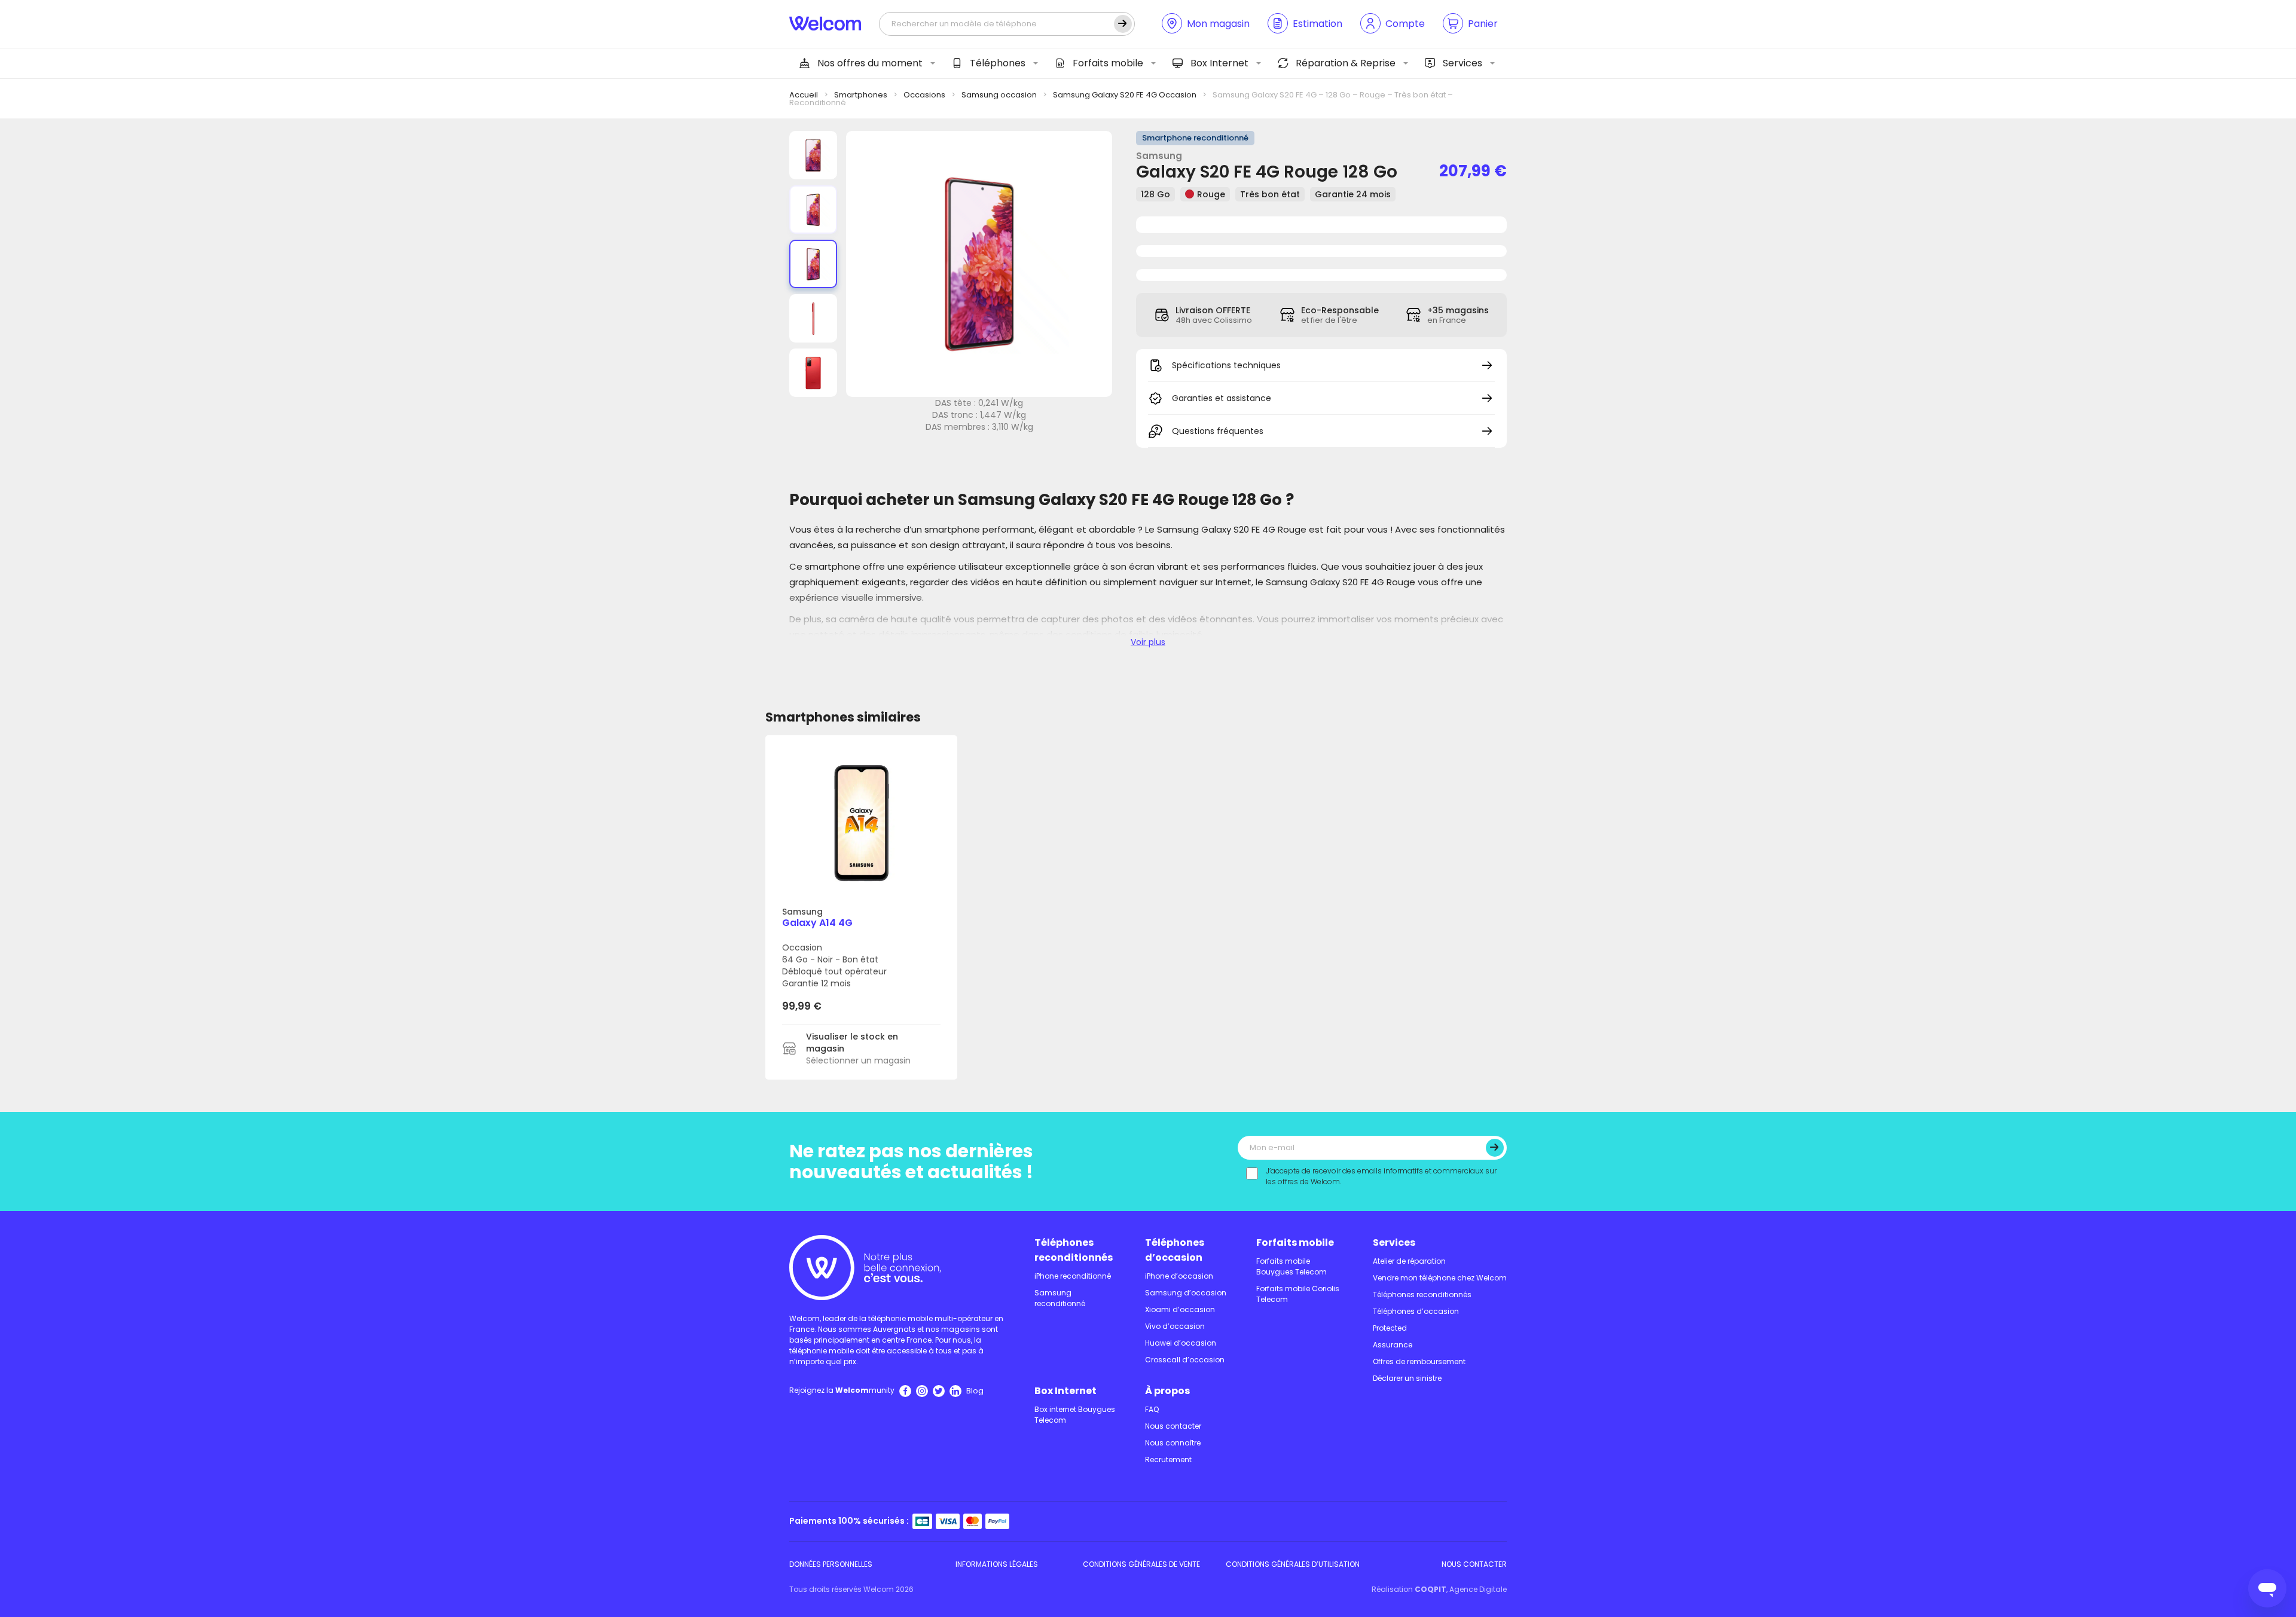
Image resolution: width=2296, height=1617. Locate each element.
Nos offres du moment (870, 63)
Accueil (804, 95)
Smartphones (861, 95)
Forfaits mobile (1108, 63)
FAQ (1152, 1409)
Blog (975, 1391)
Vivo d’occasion (1175, 1326)
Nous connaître (1173, 1443)
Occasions (924, 95)
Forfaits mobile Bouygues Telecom (1291, 1266)
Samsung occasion (999, 95)
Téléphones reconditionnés (1074, 1250)
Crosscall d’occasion (1185, 1360)
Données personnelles (831, 1564)
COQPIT (1431, 1589)
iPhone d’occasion (1179, 1276)
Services (1463, 63)
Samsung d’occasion (1186, 1293)
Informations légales (997, 1564)
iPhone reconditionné (1073, 1276)
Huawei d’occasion (1181, 1343)
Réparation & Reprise (1346, 63)
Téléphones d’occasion (1175, 1250)
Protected (1390, 1328)
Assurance (1393, 1345)
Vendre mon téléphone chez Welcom (1440, 1278)
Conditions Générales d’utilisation (1293, 1564)
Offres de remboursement (1419, 1361)
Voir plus (1148, 642)
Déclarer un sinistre (1407, 1378)
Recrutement (1168, 1459)
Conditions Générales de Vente (1141, 1564)
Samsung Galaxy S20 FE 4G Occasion (1125, 95)
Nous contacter (1173, 1426)
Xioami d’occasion (1180, 1309)
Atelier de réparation (1409, 1261)
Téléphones (998, 63)
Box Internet (1219, 63)
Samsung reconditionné (1060, 1298)
